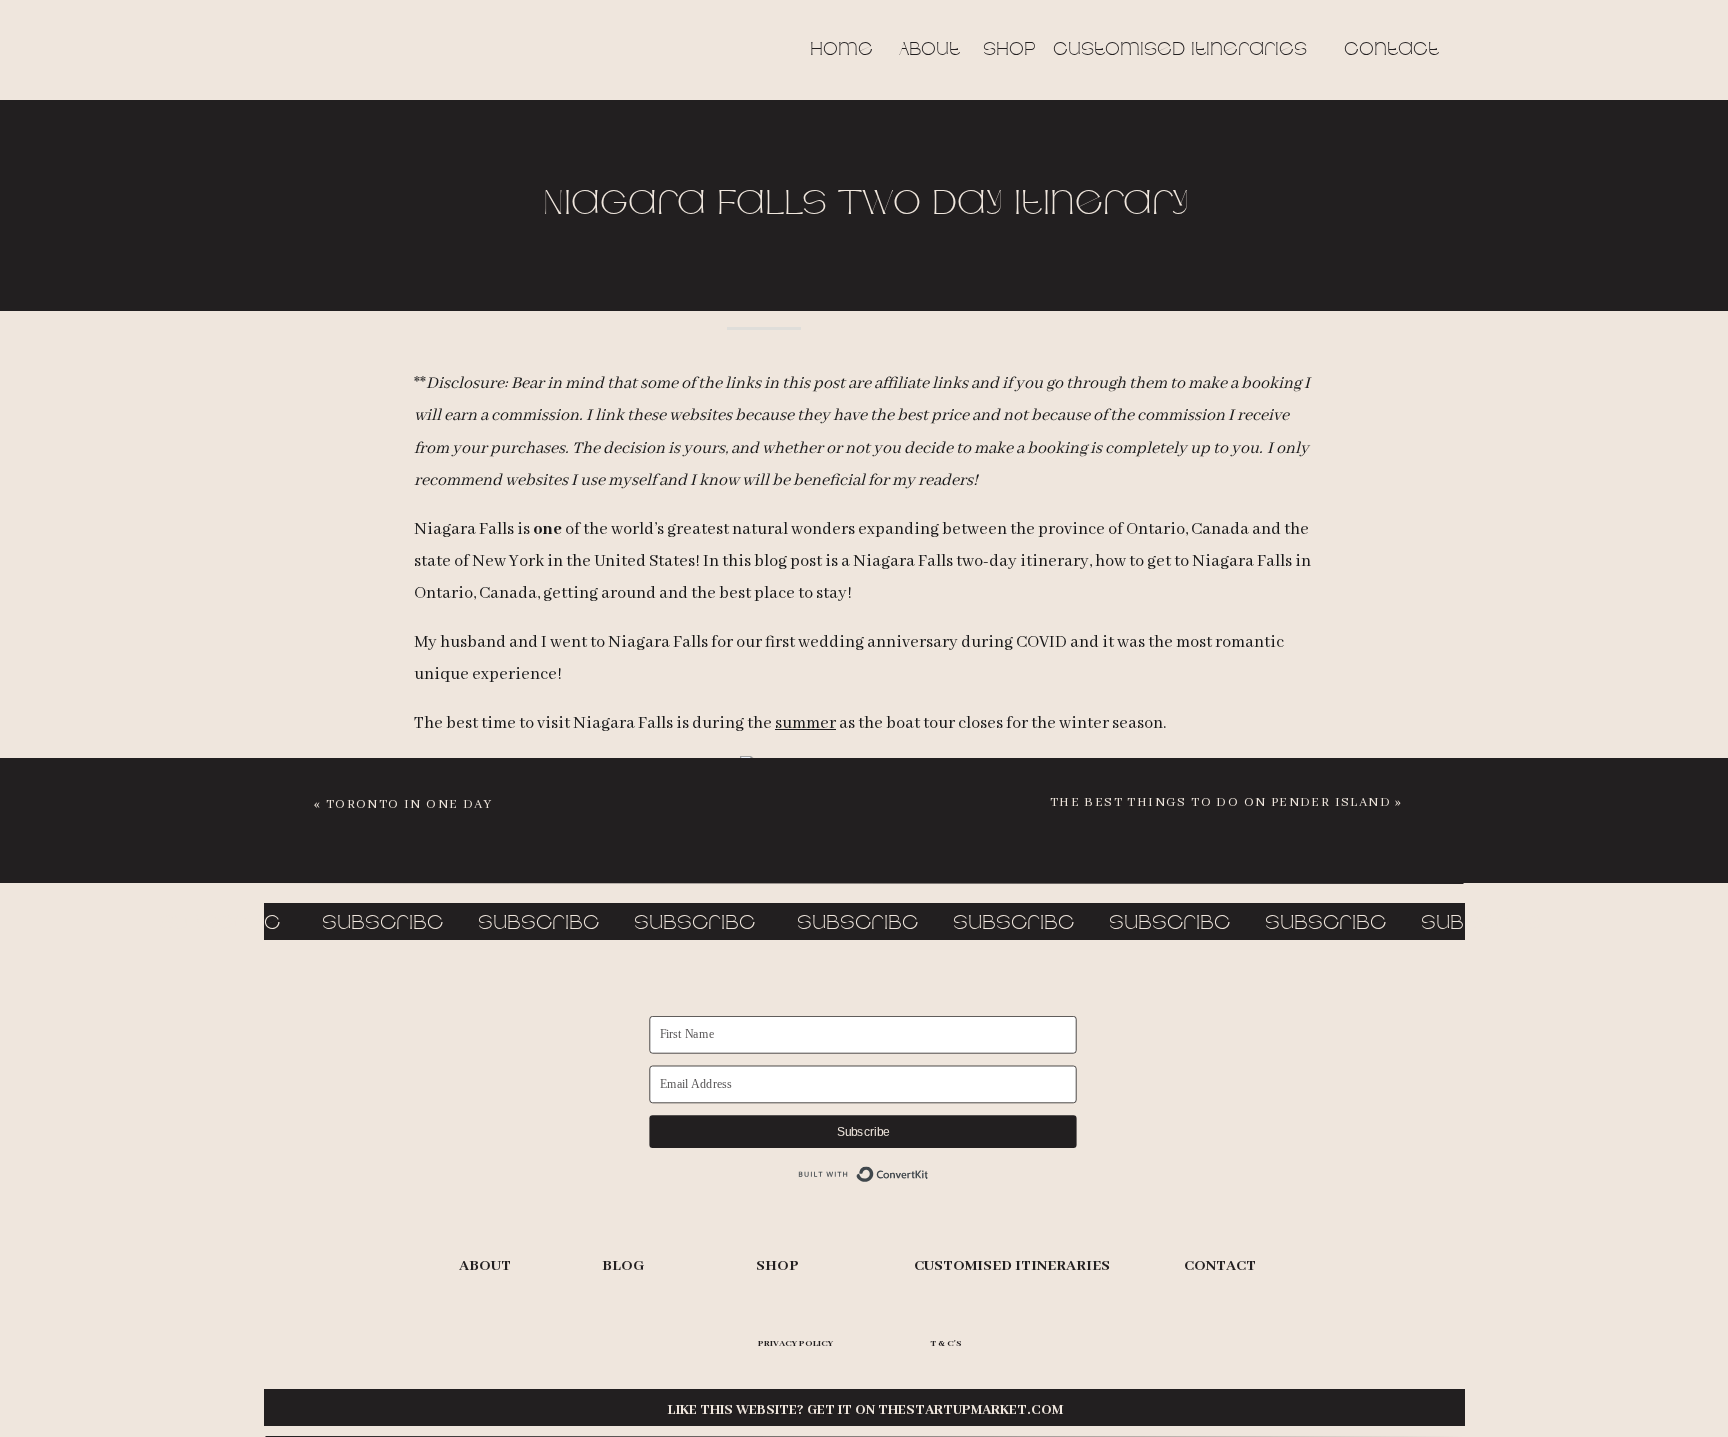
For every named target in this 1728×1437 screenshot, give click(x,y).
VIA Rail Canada (908, 1013)
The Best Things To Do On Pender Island (1220, 802)
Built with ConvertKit (863, 1174)
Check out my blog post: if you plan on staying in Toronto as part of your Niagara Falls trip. (864, 951)
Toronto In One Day (409, 804)
